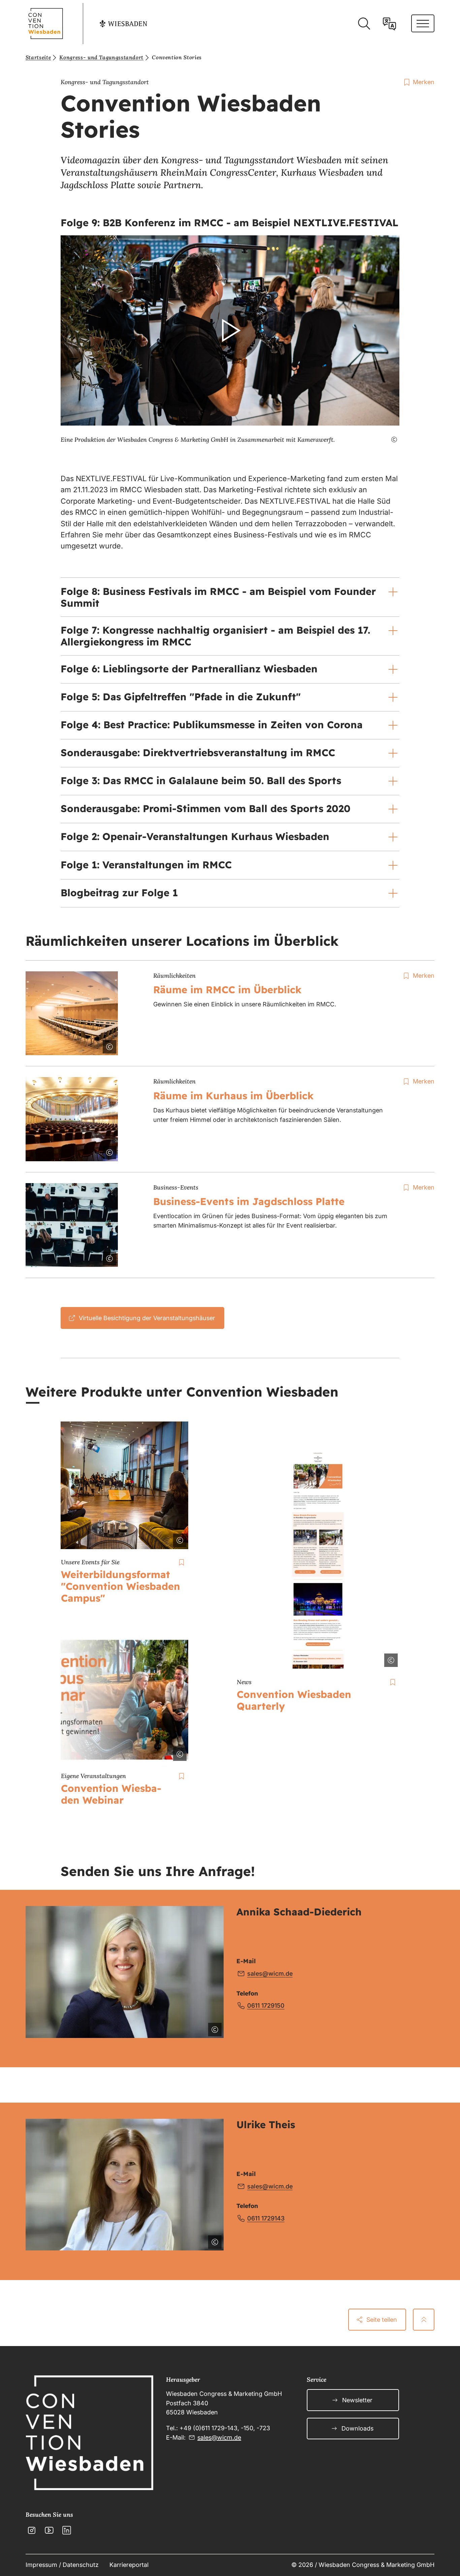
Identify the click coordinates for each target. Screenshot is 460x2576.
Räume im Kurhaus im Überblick (233, 1096)
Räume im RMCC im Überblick (227, 990)
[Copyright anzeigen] (390, 440)
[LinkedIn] (67, 2530)
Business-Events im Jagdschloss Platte (249, 1201)
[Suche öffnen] (364, 24)
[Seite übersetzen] (389, 24)
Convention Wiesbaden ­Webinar (111, 1794)
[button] (230, 331)
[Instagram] (32, 2530)
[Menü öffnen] (423, 23)
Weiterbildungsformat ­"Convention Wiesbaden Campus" (121, 1586)
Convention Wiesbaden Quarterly (294, 1700)
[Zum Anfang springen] (424, 2319)
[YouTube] (49, 2530)
